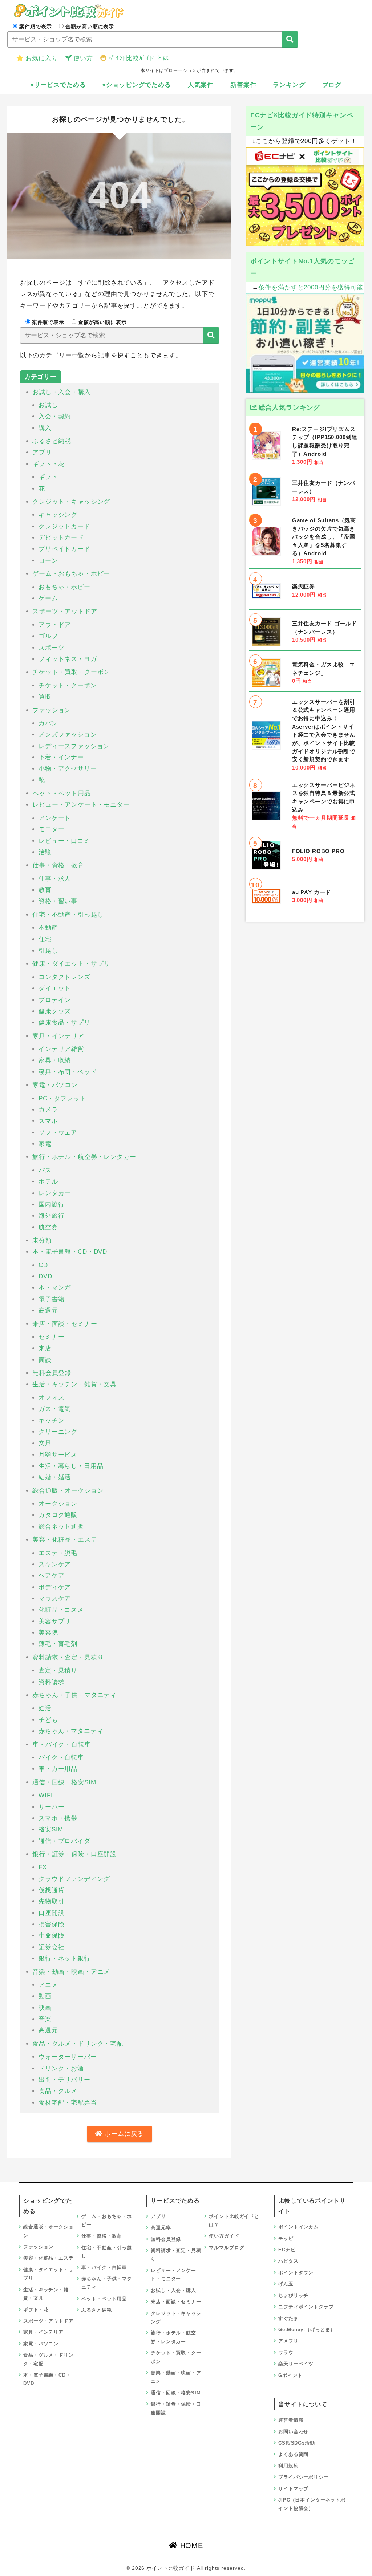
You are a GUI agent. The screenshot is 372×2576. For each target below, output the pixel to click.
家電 (45, 1144)
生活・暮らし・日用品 (71, 1466)
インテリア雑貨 (61, 1049)
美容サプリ (55, 1621)
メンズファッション (68, 735)
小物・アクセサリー (68, 769)
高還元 (48, 1311)
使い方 (83, 58)
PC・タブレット (62, 1098)
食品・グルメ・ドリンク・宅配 (78, 2044)
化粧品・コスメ (61, 1610)
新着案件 (243, 85)
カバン (48, 723)
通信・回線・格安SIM (64, 1782)
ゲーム (48, 598)
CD (43, 1265)
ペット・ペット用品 (62, 793)
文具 (45, 1443)
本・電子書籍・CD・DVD (70, 1252)
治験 (45, 852)
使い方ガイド (224, 2236)
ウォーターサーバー (68, 2057)
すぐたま (288, 2318)
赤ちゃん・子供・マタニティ (74, 1695)
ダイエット (55, 988)
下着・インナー (61, 757)
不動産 (48, 928)
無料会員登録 (52, 1373)
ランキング (289, 85)
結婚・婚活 (55, 1477)
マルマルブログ (227, 2248)
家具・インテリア (58, 1036)
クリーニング (58, 1432)
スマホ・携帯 (58, 1818)
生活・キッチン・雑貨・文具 (74, 1384)
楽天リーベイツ (296, 2364)
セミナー (51, 1337)
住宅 (45, 939)
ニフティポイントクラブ (306, 2307)
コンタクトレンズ (64, 977)
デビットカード (61, 538)
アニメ (48, 1985)
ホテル (48, 1182)
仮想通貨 (51, 1890)
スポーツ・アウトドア (65, 611)
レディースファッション (74, 746)
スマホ (48, 1121)
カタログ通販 (58, 1515)
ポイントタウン (296, 2273)
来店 (45, 1348)
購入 (45, 428)
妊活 (45, 1708)
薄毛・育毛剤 (58, 1644)
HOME (190, 2545)
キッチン (51, 1421)
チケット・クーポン (68, 685)
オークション (58, 1504)
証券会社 (51, 1947)
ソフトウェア (58, 1133)
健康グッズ (55, 1011)
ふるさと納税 (52, 441)
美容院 (48, 1633)
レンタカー (55, 1193)
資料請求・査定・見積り (68, 1657)
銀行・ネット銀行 (64, 1958)
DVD (45, 1276)
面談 (45, 1360)
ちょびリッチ (293, 2295)
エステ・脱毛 (58, 1553)
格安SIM (51, 1829)
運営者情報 (291, 2420)
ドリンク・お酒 (61, 2068)
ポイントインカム (298, 2227)
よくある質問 (293, 2454)
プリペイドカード (64, 549)
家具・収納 (55, 1060)
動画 (45, 1996)
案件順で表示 (35, 27)
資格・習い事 (58, 901)
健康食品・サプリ (64, 1023)
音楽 (45, 2019)
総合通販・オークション (68, 1491)
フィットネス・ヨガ (68, 659)
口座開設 (51, 1913)
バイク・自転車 (61, 1758)
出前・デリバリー (64, 2080)
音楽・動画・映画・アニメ (71, 1972)
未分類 (42, 1240)
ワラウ (286, 2352)
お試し (48, 405)
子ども (48, 1720)
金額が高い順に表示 (90, 27)
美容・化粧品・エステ (65, 1540)
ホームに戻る (123, 2134)
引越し (48, 951)
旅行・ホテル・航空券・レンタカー (84, 1157)
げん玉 (286, 2284)
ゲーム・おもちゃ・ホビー (71, 574)
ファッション (52, 710)
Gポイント (290, 2375)
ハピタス (288, 2261)
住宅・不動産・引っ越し (68, 915)
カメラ (48, 1110)
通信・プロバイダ (64, 1841)
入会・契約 (55, 416)
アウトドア (55, 625)
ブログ (332, 85)
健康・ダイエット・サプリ (71, 964)
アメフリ (288, 2341)
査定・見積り (58, 1670)
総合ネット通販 (61, 1527)
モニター (51, 829)
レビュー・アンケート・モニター (81, 805)
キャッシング (58, 515)
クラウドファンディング (74, 1879)
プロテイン (55, 1000)
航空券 (48, 1227)
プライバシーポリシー (304, 2477)
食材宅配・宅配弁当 (68, 2103)
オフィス (51, 1398)
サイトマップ (293, 2489)
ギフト (48, 477)
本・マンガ (55, 1288)
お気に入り (42, 58)
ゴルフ (48, 636)
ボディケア (55, 1587)
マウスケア (55, 1599)
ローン (48, 561)
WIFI (46, 1795)
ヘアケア (51, 1576)
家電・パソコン (55, 1085)
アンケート (55, 818)
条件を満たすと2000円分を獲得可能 (311, 287)
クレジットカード (64, 526)
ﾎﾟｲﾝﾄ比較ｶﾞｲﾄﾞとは (139, 58)
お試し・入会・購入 (62, 392)
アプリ (42, 452)
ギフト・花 (48, 464)
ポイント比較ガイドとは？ (234, 2220)
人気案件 (201, 85)
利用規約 (288, 2466)
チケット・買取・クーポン (71, 672)
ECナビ (287, 2250)
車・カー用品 (58, 1769)
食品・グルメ (58, 2091)
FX (43, 1867)
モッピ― (288, 2238)
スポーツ (51, 648)
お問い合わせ (293, 2432)
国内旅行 (51, 1204)
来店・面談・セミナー (65, 1324)
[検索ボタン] (290, 39)
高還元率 (161, 2228)
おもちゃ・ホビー (64, 587)
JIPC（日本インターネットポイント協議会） (312, 2504)
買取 (45, 697)
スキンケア (55, 1564)
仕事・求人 (55, 879)
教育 (45, 890)
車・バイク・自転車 (62, 1745)
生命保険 (51, 1936)
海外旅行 (51, 1216)
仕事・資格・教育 (58, 865)
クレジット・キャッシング (71, 502)
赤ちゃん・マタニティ (71, 1731)
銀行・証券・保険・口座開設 (74, 1854)
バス (45, 1170)
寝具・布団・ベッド (68, 1072)
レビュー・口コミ (64, 841)
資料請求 (51, 1682)
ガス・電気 (55, 1409)
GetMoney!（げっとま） (307, 2330)
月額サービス (58, 1455)
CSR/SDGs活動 (297, 2443)
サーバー (51, 1807)
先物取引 (51, 1901)
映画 (45, 2008)
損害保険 (51, 1924)
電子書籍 (51, 1299)
